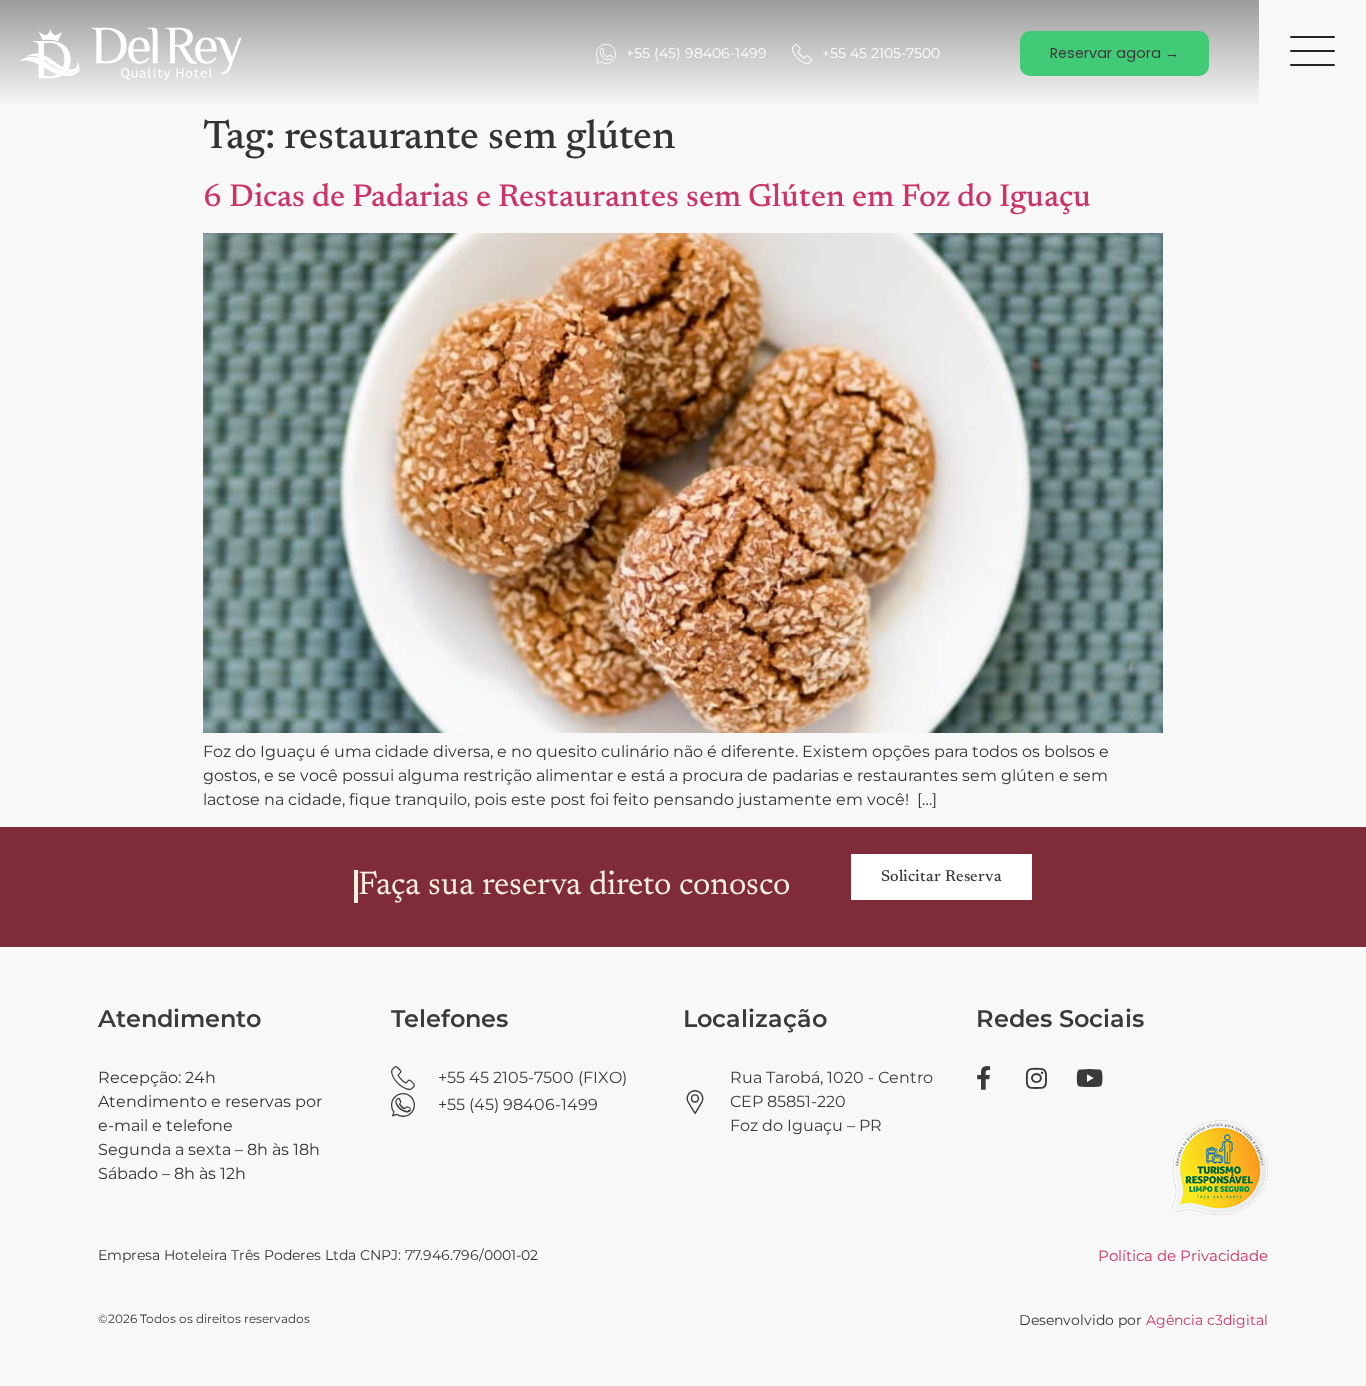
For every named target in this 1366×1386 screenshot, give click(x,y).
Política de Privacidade (1183, 1255)
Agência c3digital (1207, 1320)
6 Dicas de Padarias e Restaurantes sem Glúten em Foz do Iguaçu (647, 198)
